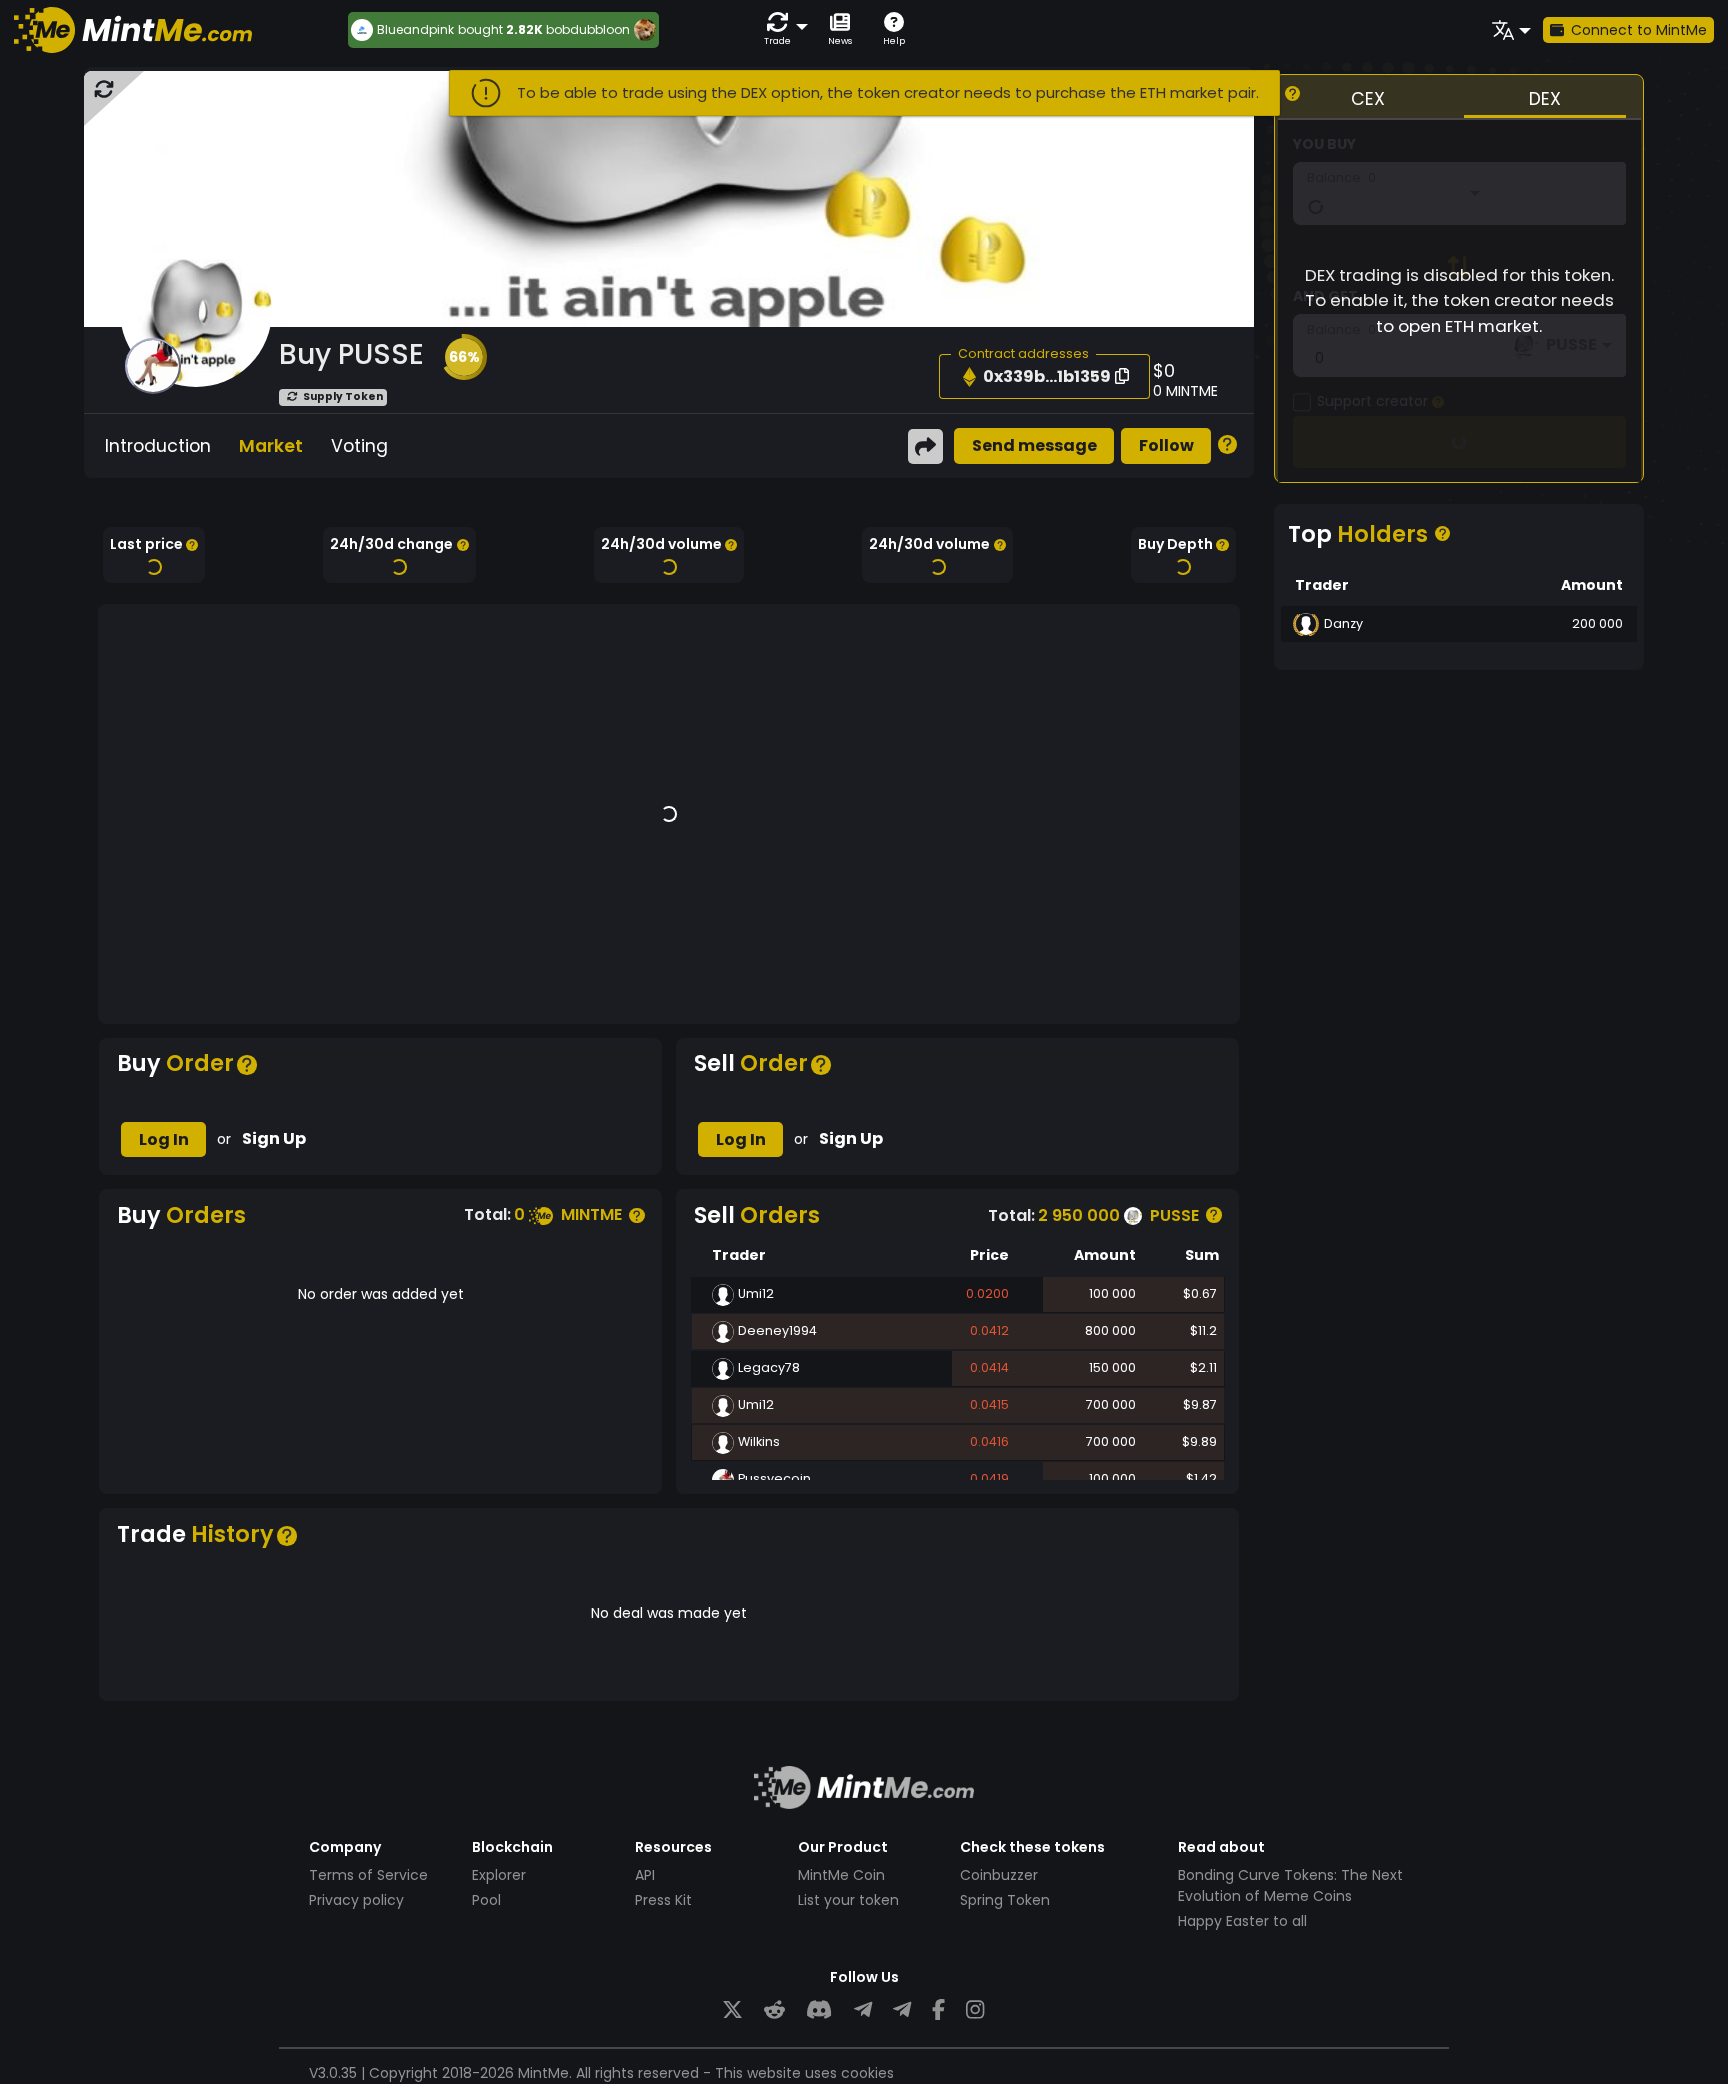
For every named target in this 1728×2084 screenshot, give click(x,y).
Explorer (499, 1875)
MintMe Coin (841, 1875)
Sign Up (274, 1138)
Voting (359, 446)
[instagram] (975, 2010)
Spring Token (1005, 1900)
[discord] (819, 2010)
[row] (958, 1331)
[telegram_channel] (902, 2010)
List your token (848, 1900)
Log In (164, 1139)
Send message (1034, 445)
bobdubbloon (588, 29)
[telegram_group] (863, 2010)
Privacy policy (356, 1900)
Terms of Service (368, 1875)
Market (271, 446)
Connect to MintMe (1639, 30)
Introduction (158, 446)
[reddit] (774, 2010)
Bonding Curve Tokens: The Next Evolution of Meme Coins (1290, 1885)
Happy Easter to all (1242, 1921)
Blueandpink (415, 30)
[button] (782, 29)
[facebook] (938, 2010)
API (645, 1875)
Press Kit (663, 1900)
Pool (486, 1900)
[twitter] (732, 2010)
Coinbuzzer (999, 1875)
